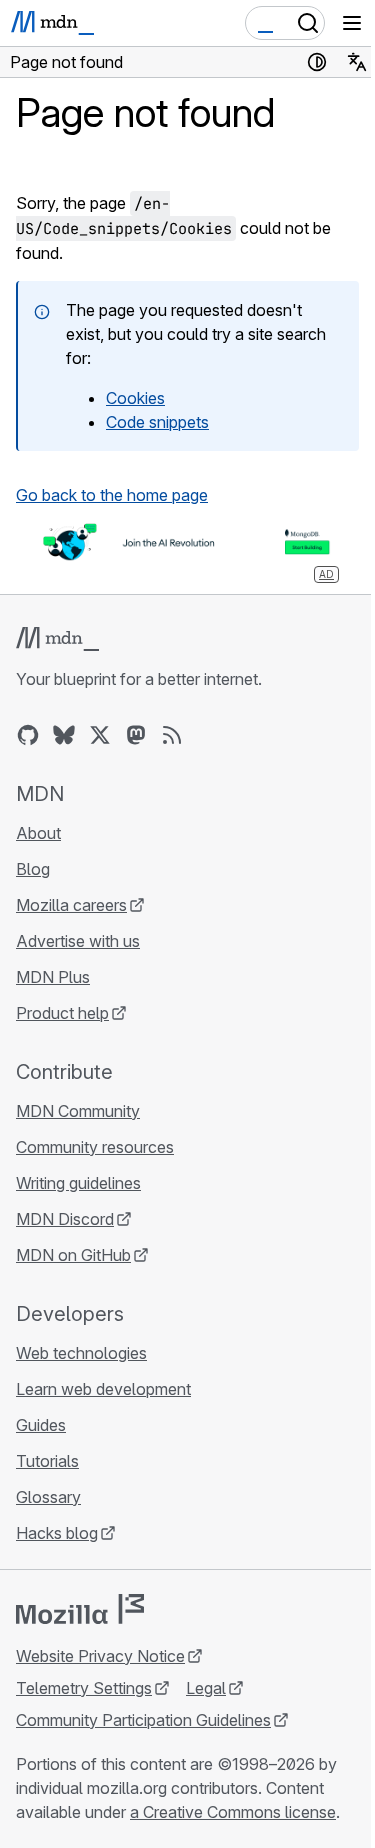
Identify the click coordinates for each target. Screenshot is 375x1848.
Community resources (95, 1147)
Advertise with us (78, 941)
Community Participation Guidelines (143, 1720)
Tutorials (47, 1461)
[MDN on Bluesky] (64, 735)
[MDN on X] (100, 735)
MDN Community (78, 1111)
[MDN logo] (57, 639)
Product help (62, 1013)
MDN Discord (65, 1219)
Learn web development (103, 1389)
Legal (206, 1688)
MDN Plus (53, 977)
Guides (41, 1425)
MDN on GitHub (73, 1255)
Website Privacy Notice (100, 1656)
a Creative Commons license (233, 1812)
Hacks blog (57, 1533)
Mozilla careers (71, 905)
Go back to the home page (112, 495)
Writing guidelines (78, 1183)
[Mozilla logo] (80, 1609)
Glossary (48, 1497)
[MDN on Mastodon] (136, 735)
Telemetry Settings (84, 1688)
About (38, 833)
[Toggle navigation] (352, 23)
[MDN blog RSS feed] (172, 735)
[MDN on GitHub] (28, 735)
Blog (33, 869)
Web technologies (81, 1353)
